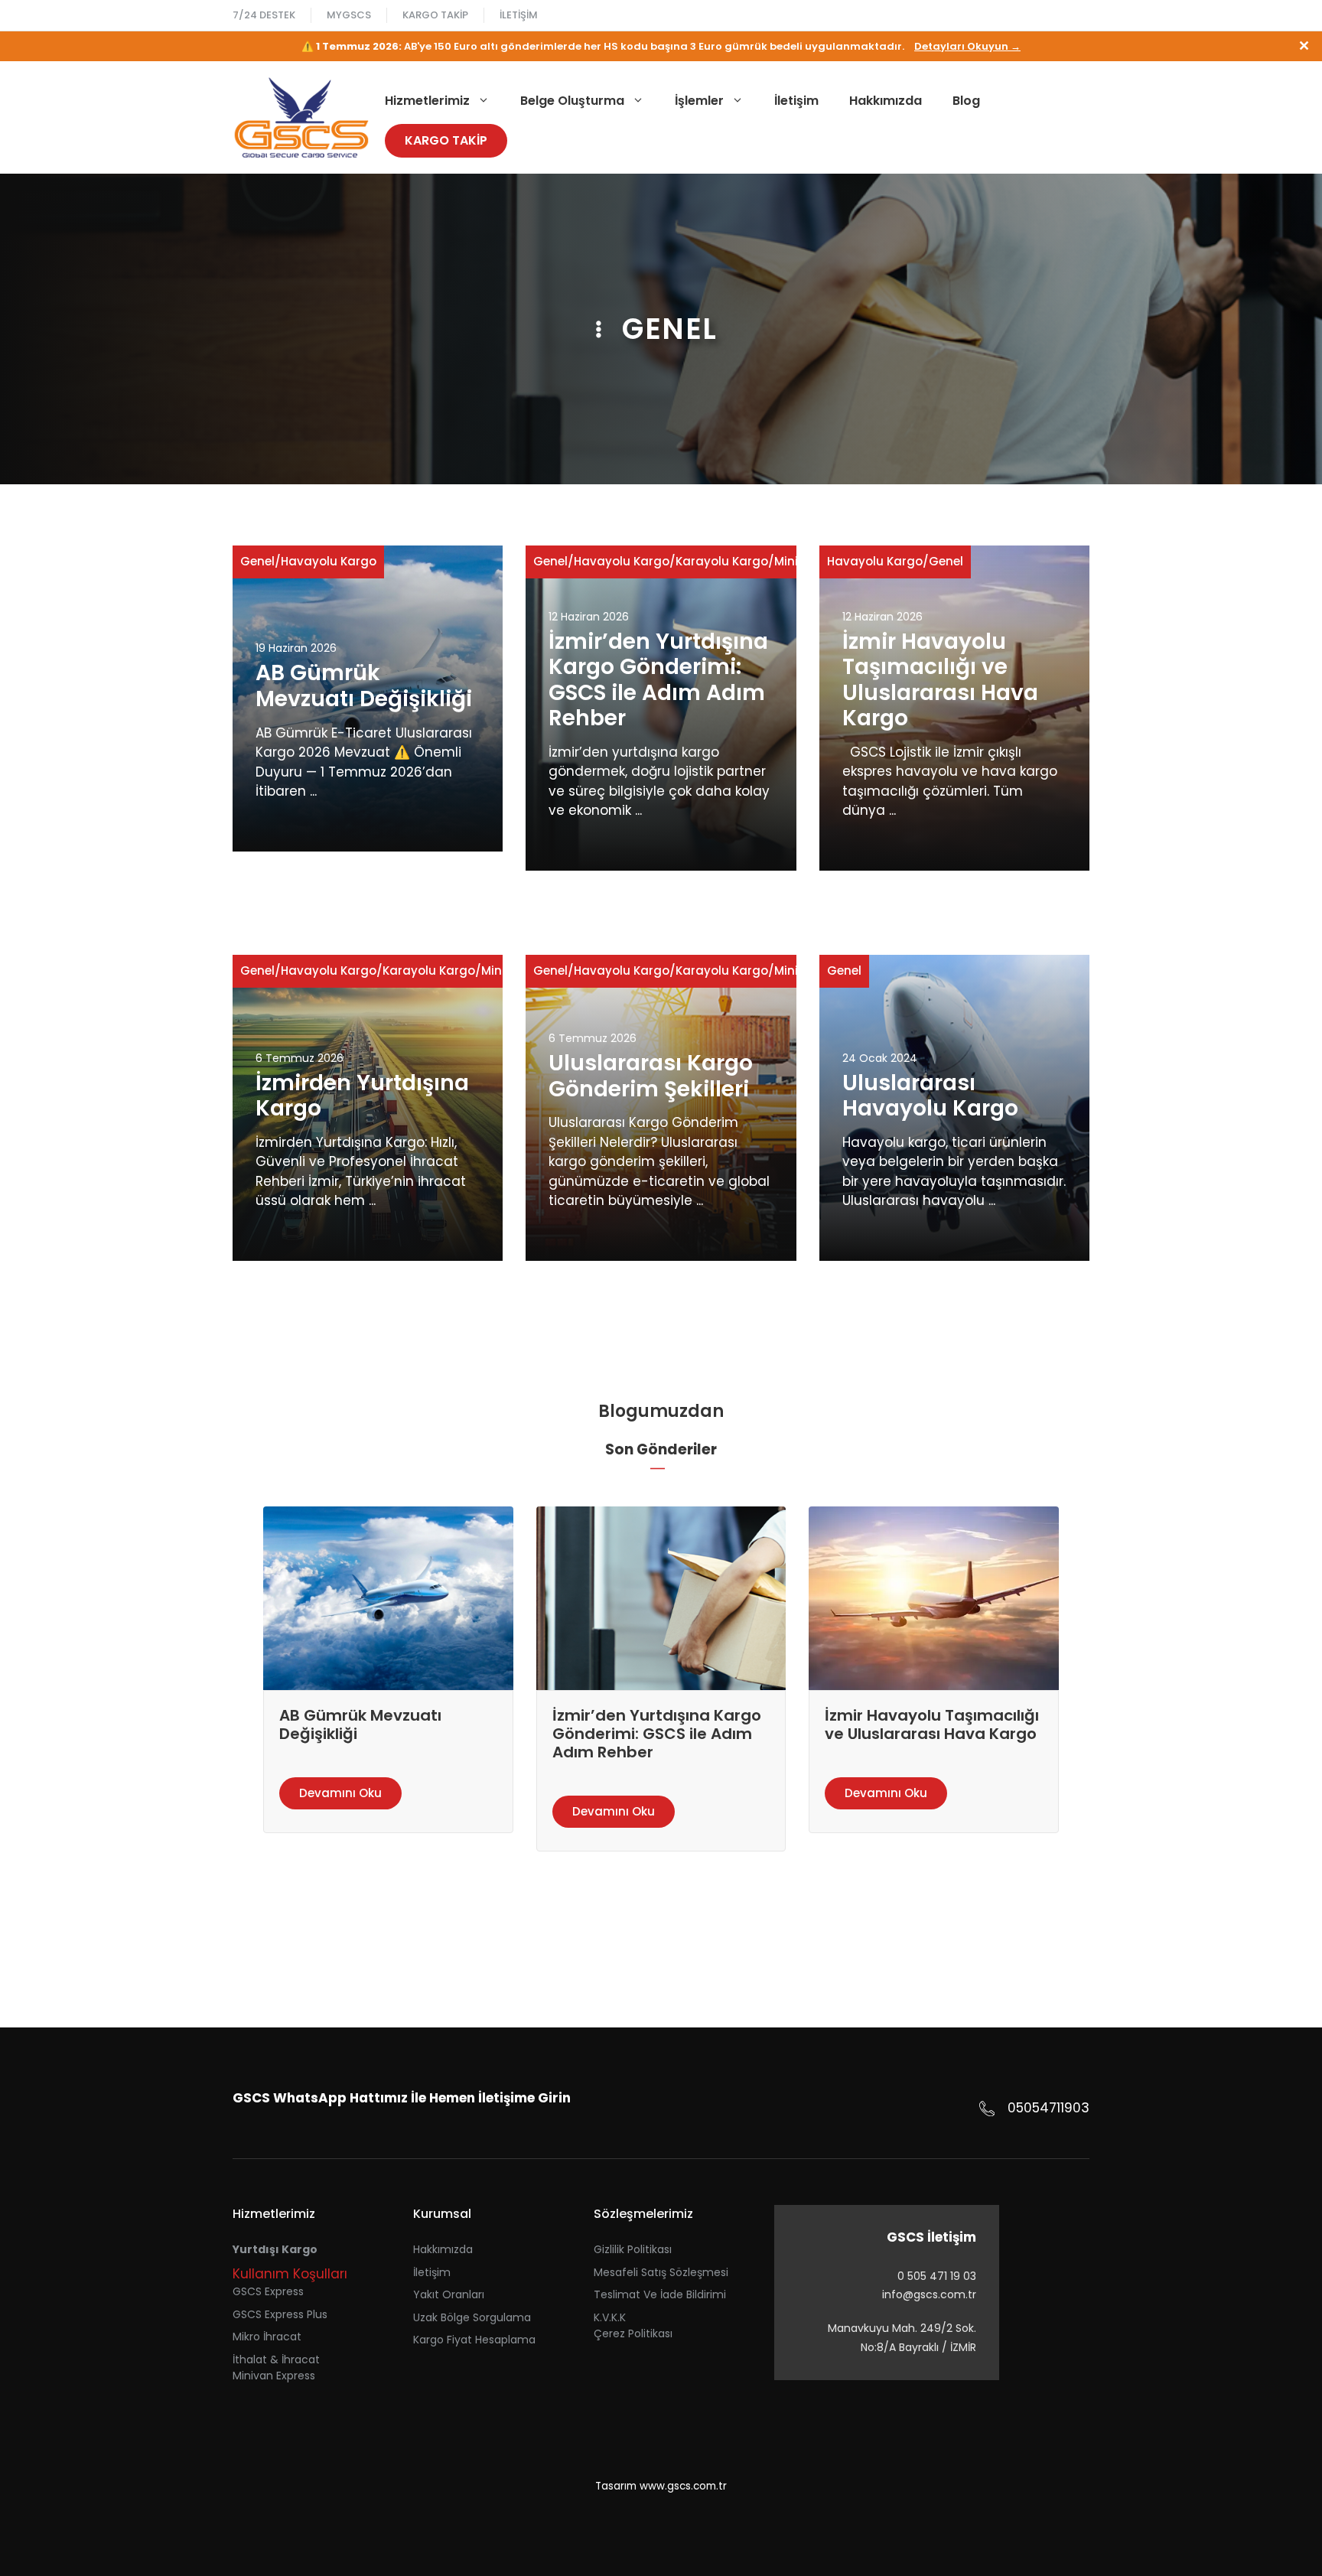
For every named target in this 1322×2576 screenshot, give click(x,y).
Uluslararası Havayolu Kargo (930, 1096)
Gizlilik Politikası (633, 2249)
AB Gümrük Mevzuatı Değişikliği (364, 686)
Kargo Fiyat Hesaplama (474, 2340)
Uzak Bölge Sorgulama (472, 2317)
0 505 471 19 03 (937, 2276)
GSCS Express (268, 2291)
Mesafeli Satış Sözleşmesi (661, 2272)
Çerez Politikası (633, 2333)
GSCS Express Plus (280, 2314)
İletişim (519, 15)
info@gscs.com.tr (929, 2294)
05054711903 (1048, 2108)
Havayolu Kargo (329, 561)
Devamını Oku (340, 1793)
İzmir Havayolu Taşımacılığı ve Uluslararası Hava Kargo (940, 680)
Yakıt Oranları (449, 2294)
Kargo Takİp (446, 140)
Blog (966, 101)
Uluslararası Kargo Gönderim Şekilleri (651, 1076)
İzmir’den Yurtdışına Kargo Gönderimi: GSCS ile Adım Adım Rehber (658, 680)
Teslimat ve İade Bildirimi (660, 2294)
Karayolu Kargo (722, 561)
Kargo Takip (435, 15)
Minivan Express (274, 2376)
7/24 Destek (264, 15)
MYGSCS (349, 15)
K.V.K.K (610, 2317)
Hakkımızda (886, 101)
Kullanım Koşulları (290, 2274)
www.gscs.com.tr (683, 2486)
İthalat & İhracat (276, 2359)
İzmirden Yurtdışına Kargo (362, 1096)
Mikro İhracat (267, 2337)
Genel (257, 561)
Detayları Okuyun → (967, 46)
